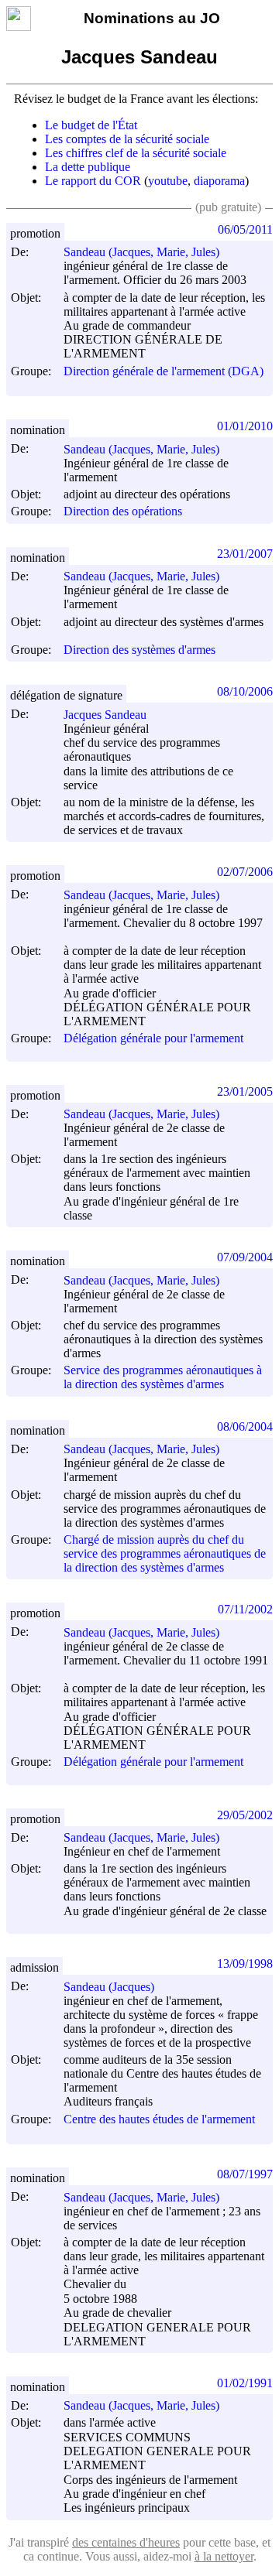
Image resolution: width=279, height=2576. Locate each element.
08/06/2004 (245, 1427)
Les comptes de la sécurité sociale (127, 139)
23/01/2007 (245, 554)
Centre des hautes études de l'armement (159, 2119)
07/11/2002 (245, 1609)
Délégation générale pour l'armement (153, 1038)
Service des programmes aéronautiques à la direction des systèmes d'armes (163, 1377)
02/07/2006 (245, 872)
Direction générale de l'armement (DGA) (164, 371)
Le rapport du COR (93, 181)
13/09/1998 (245, 1964)
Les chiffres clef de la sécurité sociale (136, 153)
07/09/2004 (245, 1257)
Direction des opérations (123, 512)
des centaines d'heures (126, 2542)
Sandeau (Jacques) (109, 1987)
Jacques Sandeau (105, 715)
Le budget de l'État (91, 125)
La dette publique (88, 167)
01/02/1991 (245, 2383)
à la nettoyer (224, 2556)
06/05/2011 (245, 229)
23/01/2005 (245, 1091)
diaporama (219, 181)
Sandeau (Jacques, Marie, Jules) (141, 252)
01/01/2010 (245, 426)
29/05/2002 (245, 1815)
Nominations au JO (152, 18)
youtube (168, 181)
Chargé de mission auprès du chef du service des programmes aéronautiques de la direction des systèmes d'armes (165, 1553)
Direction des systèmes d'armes (139, 650)
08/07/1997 (245, 2174)
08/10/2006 (245, 691)
